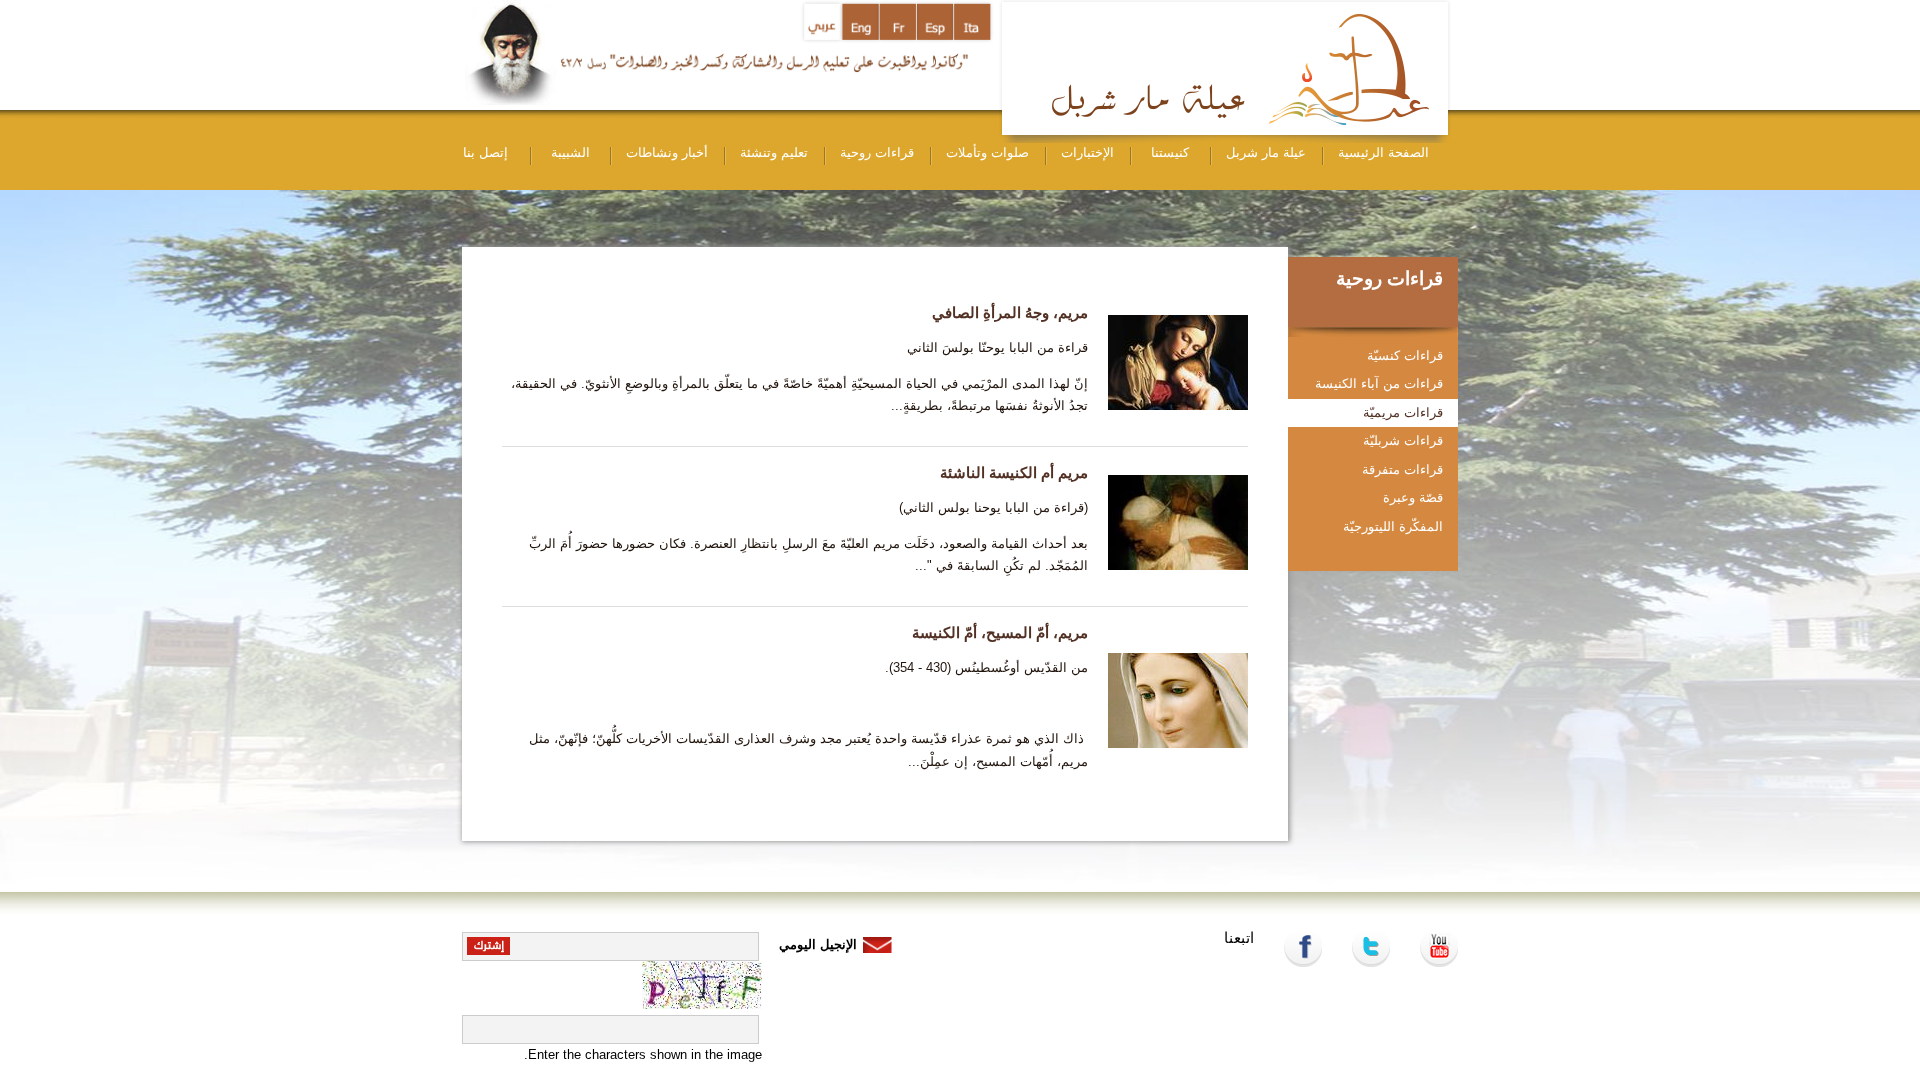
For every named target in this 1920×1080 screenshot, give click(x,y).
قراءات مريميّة (1403, 412)
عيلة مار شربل (1266, 152)
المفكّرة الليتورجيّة (1393, 526)
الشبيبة (570, 152)
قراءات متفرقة (1402, 469)
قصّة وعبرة (1413, 497)
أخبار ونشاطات (667, 152)
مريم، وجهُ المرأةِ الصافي (1010, 312)
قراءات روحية (877, 152)
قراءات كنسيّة (1405, 355)
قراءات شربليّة (1403, 440)
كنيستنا (1170, 152)
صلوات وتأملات (987, 152)
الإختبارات (1087, 152)
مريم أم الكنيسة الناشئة (1014, 472)
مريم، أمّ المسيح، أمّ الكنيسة (1000, 632)
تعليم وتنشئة (774, 152)
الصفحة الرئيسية (1383, 152)
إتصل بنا (485, 152)
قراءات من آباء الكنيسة (1379, 383)
